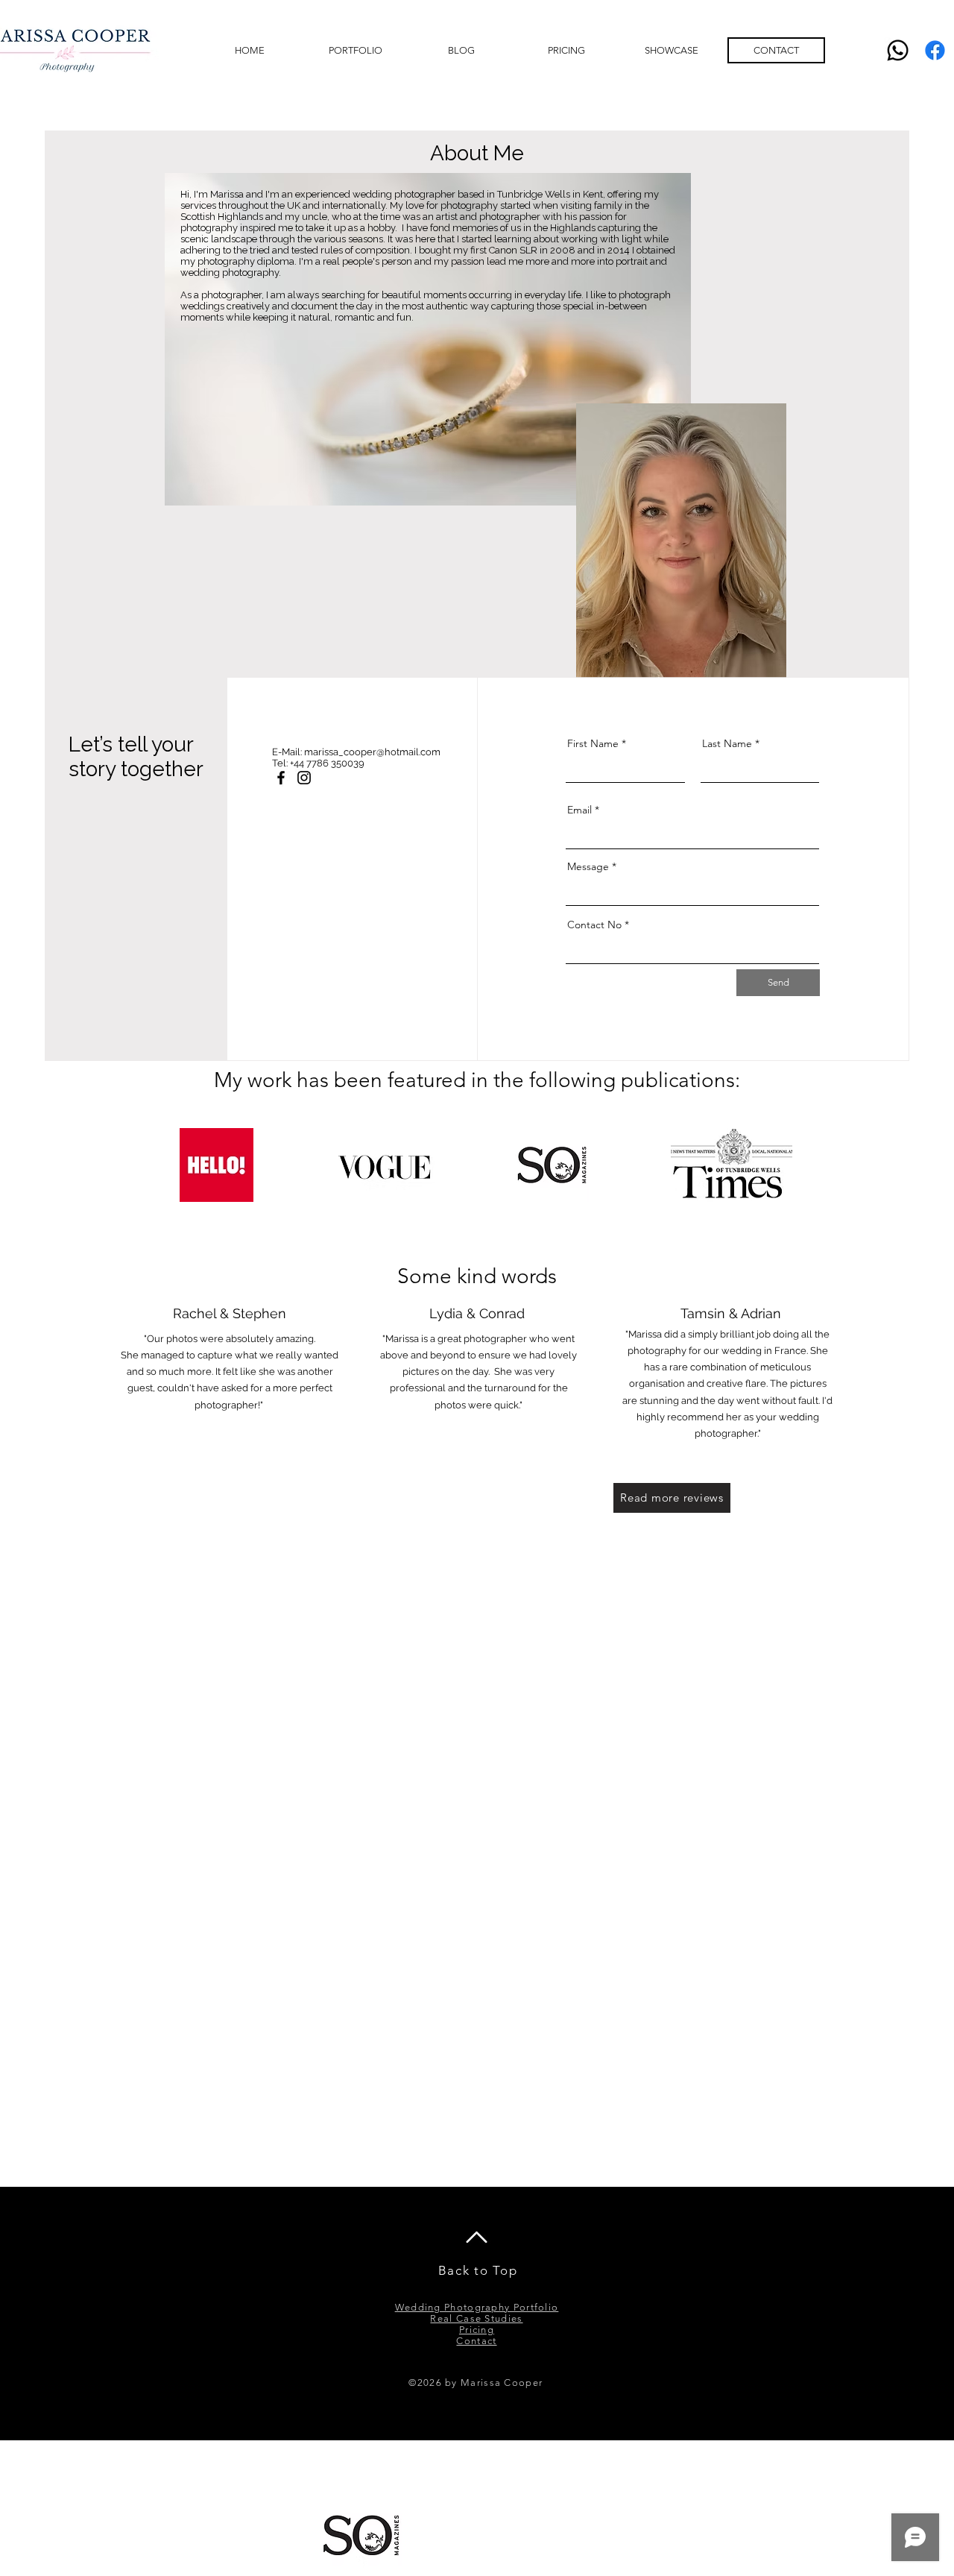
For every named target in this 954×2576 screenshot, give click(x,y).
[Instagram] (304, 778)
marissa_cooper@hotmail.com (372, 752)
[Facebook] (935, 50)
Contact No (596, 925)
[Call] (898, 50)
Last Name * (731, 743)
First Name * (597, 743)
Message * (592, 866)
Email (579, 810)
